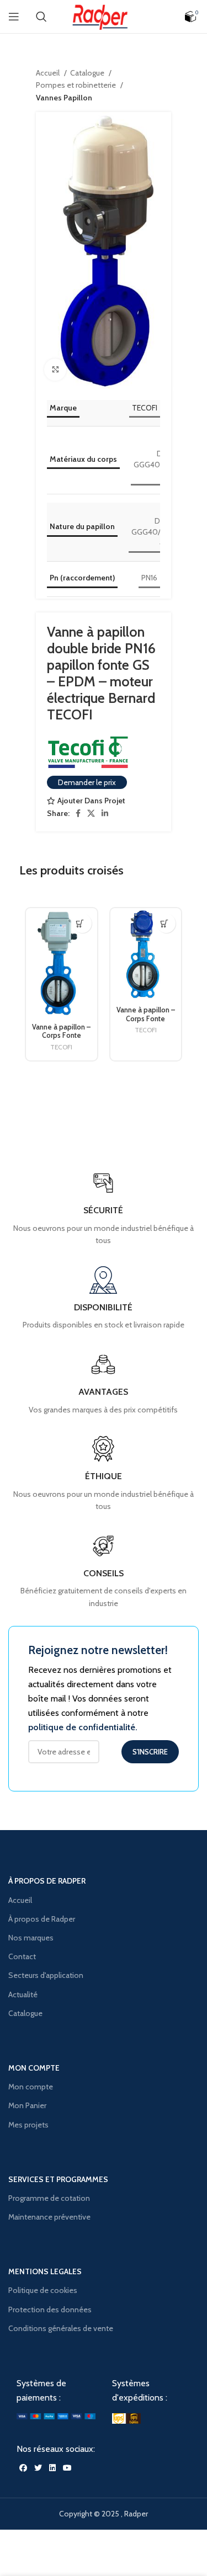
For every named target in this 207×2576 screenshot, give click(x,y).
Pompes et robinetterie (77, 85)
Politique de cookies (43, 2290)
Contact (22, 1956)
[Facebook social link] (78, 813)
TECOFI (145, 408)
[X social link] (91, 813)
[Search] (41, 17)
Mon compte (31, 2087)
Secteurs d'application (46, 1975)
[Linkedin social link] (105, 813)
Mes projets (28, 2125)
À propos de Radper (42, 1919)
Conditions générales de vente (61, 2328)
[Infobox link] (103, 1571)
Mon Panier (27, 2105)
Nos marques (31, 1938)
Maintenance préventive (49, 2217)
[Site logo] (104, 15)
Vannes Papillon (64, 98)
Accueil (49, 73)
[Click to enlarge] (55, 370)
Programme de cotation (49, 2198)
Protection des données (50, 2310)
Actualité (23, 1994)
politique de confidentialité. (83, 1727)
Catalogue (88, 73)
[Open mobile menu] (14, 17)
